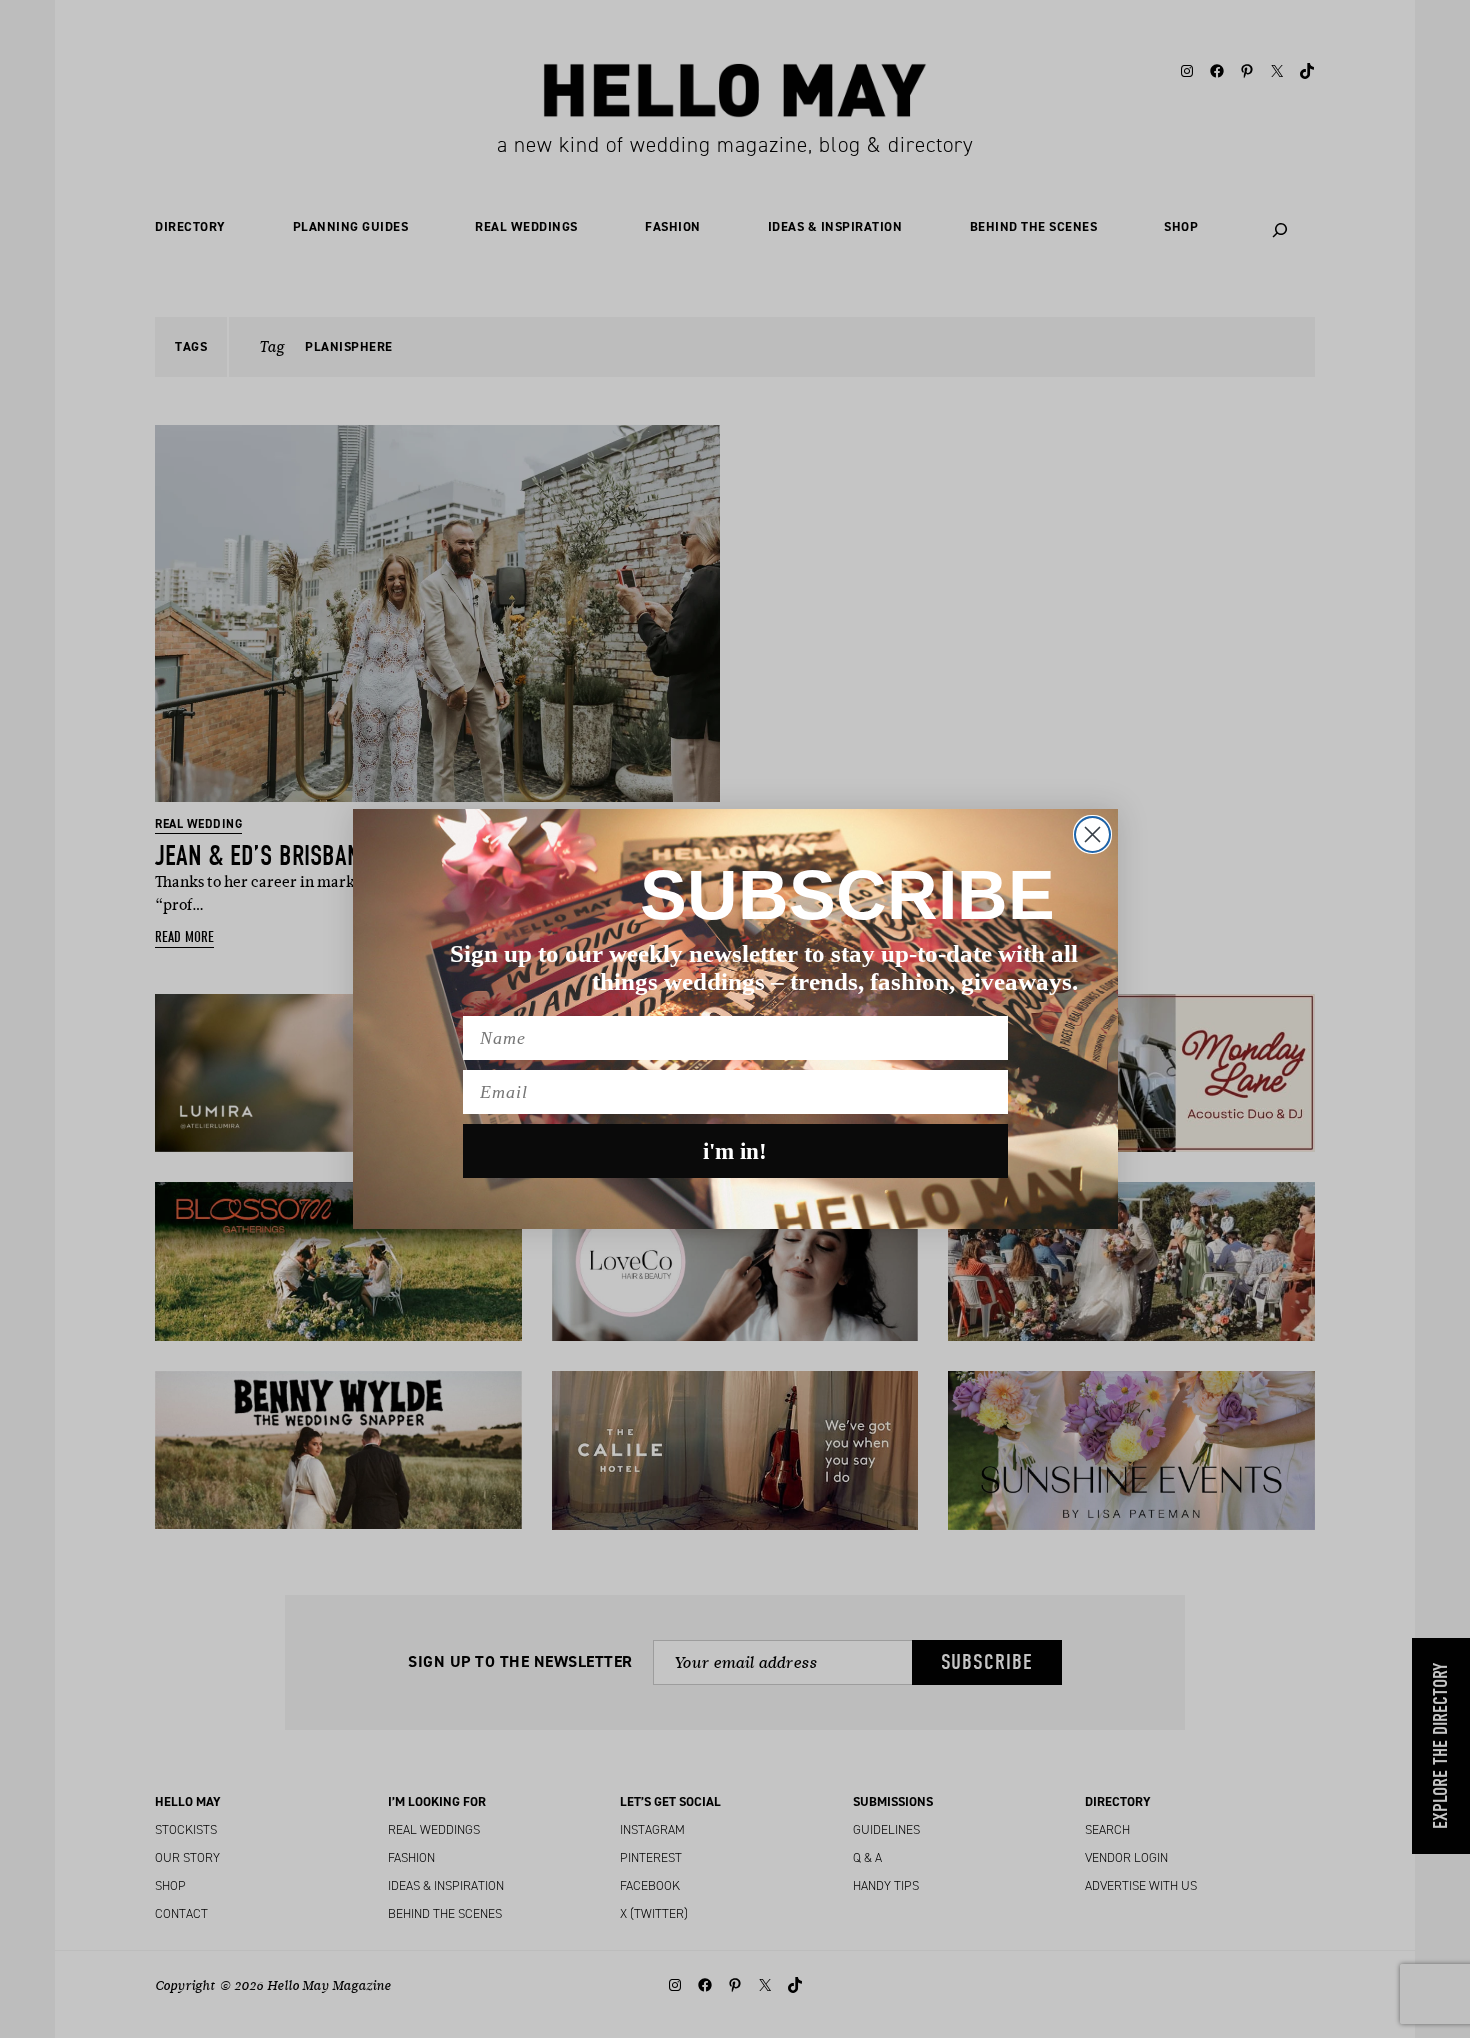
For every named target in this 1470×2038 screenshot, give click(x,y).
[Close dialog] (1092, 834)
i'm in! (735, 1151)
